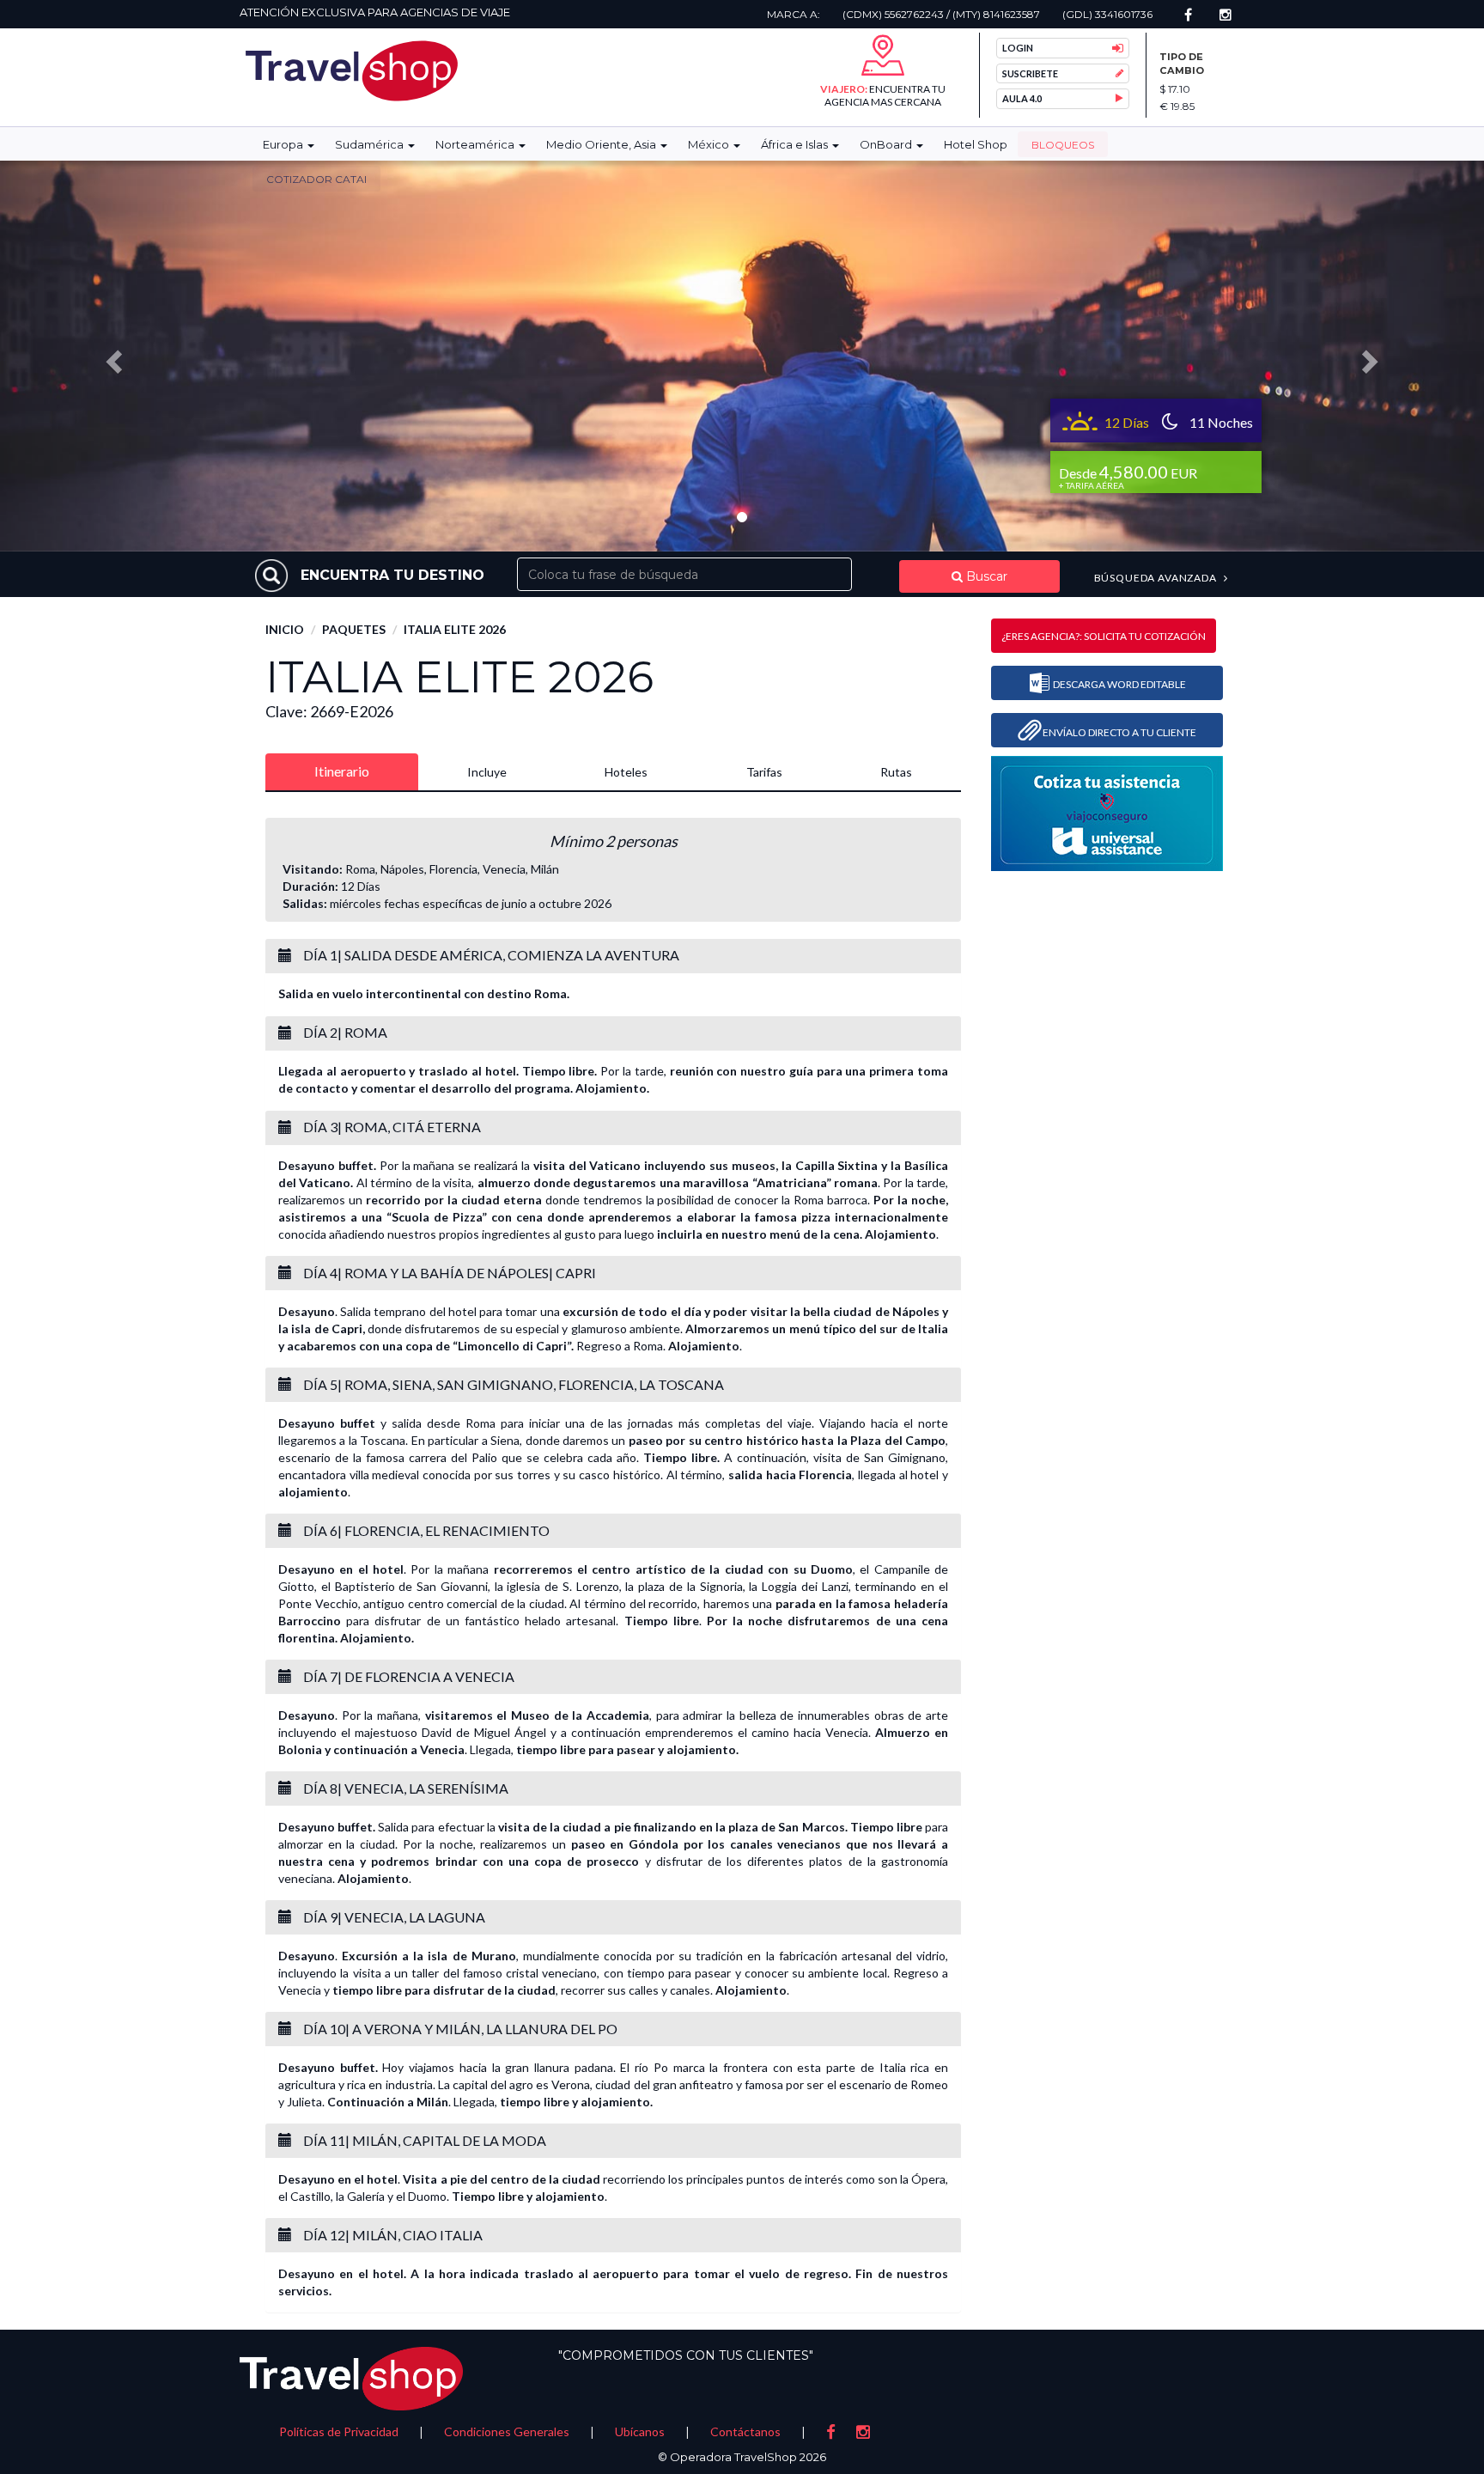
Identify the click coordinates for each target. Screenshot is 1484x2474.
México (710, 144)
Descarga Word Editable (1119, 684)
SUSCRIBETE (1030, 73)
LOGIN (1018, 48)
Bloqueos (1063, 145)
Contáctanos (745, 2431)
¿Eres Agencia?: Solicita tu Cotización (1104, 636)
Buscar (985, 576)
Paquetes (354, 629)
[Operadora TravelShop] (352, 71)
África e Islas (796, 144)
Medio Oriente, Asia (602, 144)
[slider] (742, 356)
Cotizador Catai (316, 179)
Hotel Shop (976, 144)
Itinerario (342, 771)
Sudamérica (371, 144)
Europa (284, 144)
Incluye (487, 772)
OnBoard (887, 144)
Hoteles (626, 772)
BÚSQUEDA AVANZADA (1157, 578)
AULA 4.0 (1022, 98)
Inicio (285, 629)
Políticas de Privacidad (339, 2431)
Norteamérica (476, 144)
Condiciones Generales (507, 2431)
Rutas (896, 772)
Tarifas (764, 772)
